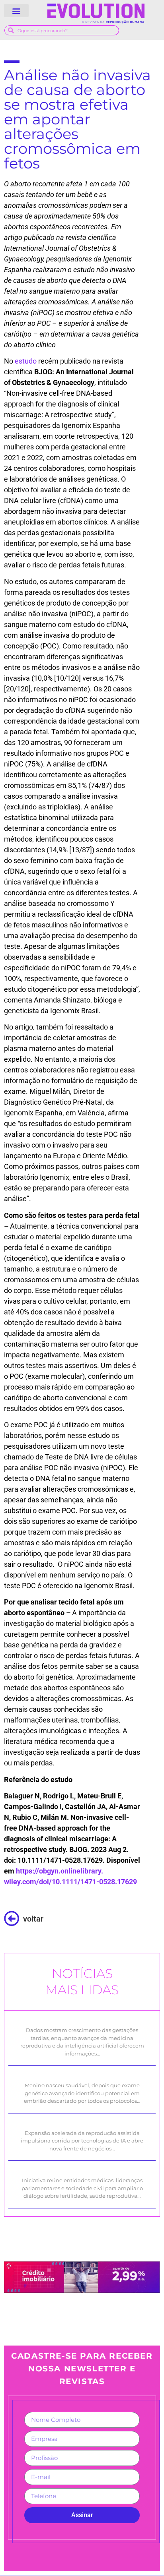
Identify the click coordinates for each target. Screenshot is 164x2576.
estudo (26, 361)
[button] (16, 11)
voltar (33, 1919)
